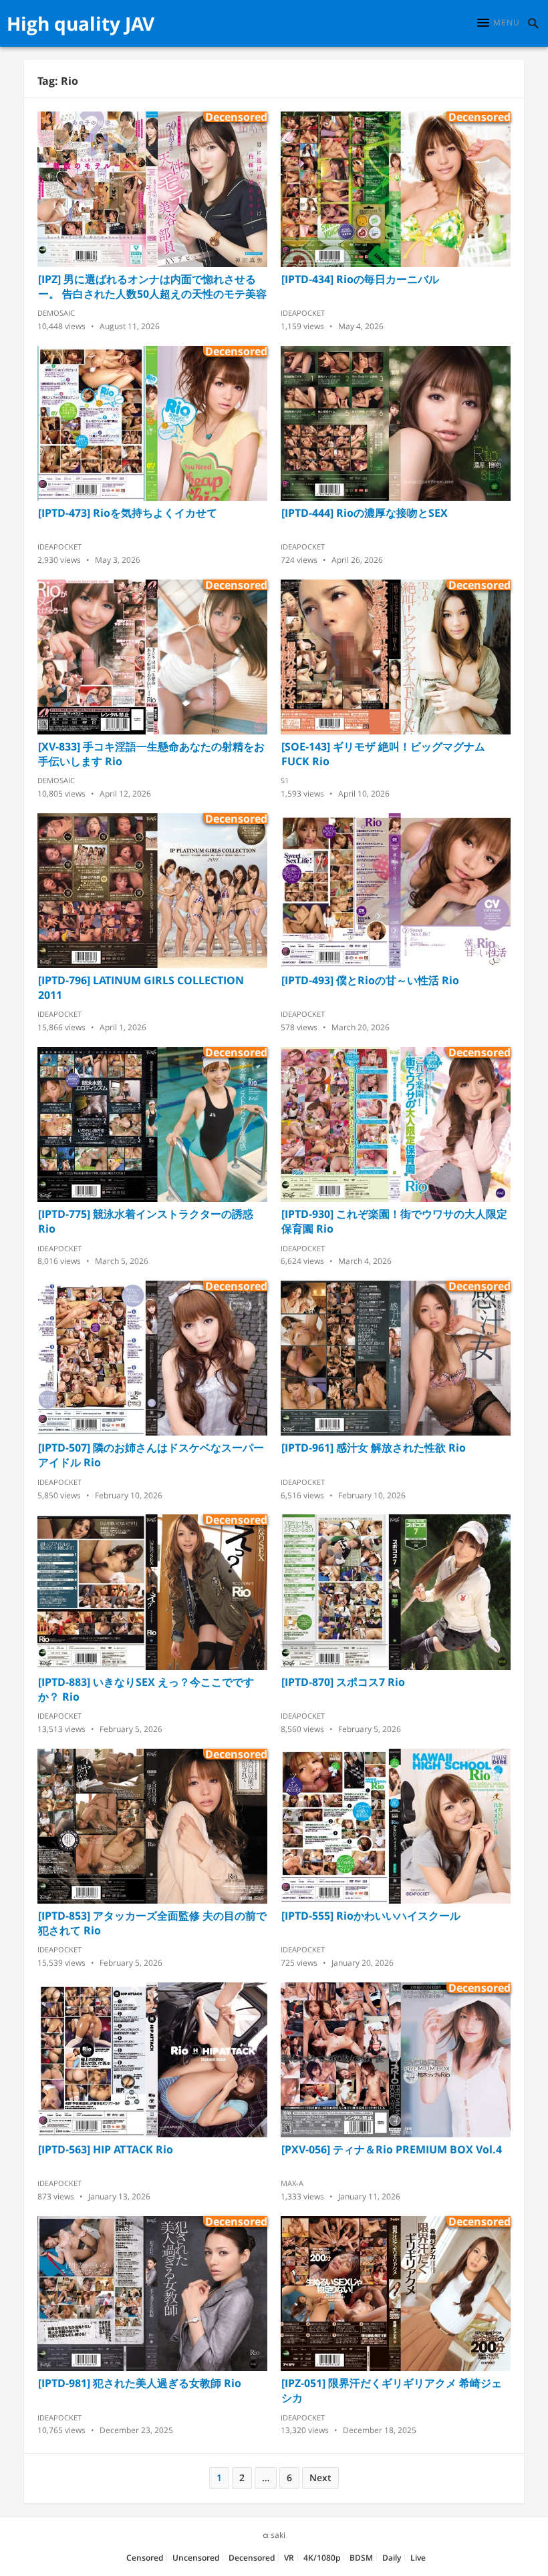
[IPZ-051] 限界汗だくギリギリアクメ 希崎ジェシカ (392, 2390)
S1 (285, 780)
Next (320, 2478)
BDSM (361, 2558)
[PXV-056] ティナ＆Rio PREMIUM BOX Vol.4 (392, 2149)
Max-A (292, 2183)
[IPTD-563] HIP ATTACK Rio (106, 2149)
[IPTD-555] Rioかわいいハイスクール (371, 1916)
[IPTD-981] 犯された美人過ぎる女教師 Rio (140, 2383)
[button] (499, 23)
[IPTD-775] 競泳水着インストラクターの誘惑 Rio (146, 1221)
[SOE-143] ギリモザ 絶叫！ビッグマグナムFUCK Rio (383, 754)
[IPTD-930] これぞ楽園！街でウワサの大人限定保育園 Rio (394, 1221)
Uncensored (196, 2558)
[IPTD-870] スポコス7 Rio (343, 1682)
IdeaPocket (303, 313)
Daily (392, 2558)
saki (278, 2535)
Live (418, 2558)
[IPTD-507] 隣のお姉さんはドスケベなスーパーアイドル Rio (151, 1455)
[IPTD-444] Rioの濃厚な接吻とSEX (365, 513)
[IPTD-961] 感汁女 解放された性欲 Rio (374, 1448)
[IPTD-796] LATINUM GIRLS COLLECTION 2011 (141, 988)
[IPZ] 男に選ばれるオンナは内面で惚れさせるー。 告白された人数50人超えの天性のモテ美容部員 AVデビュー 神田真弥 (152, 286)
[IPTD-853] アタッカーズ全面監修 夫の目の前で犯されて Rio (152, 1923)
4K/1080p (322, 2558)
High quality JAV (81, 23)
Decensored (252, 2558)
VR (289, 2558)
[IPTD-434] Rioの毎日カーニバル (360, 279)
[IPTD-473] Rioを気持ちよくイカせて (128, 513)
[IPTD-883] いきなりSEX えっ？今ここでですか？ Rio (146, 1689)
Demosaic (56, 313)
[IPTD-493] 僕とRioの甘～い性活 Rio (370, 980)
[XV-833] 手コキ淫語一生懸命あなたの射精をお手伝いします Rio (151, 754)
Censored (145, 2558)
